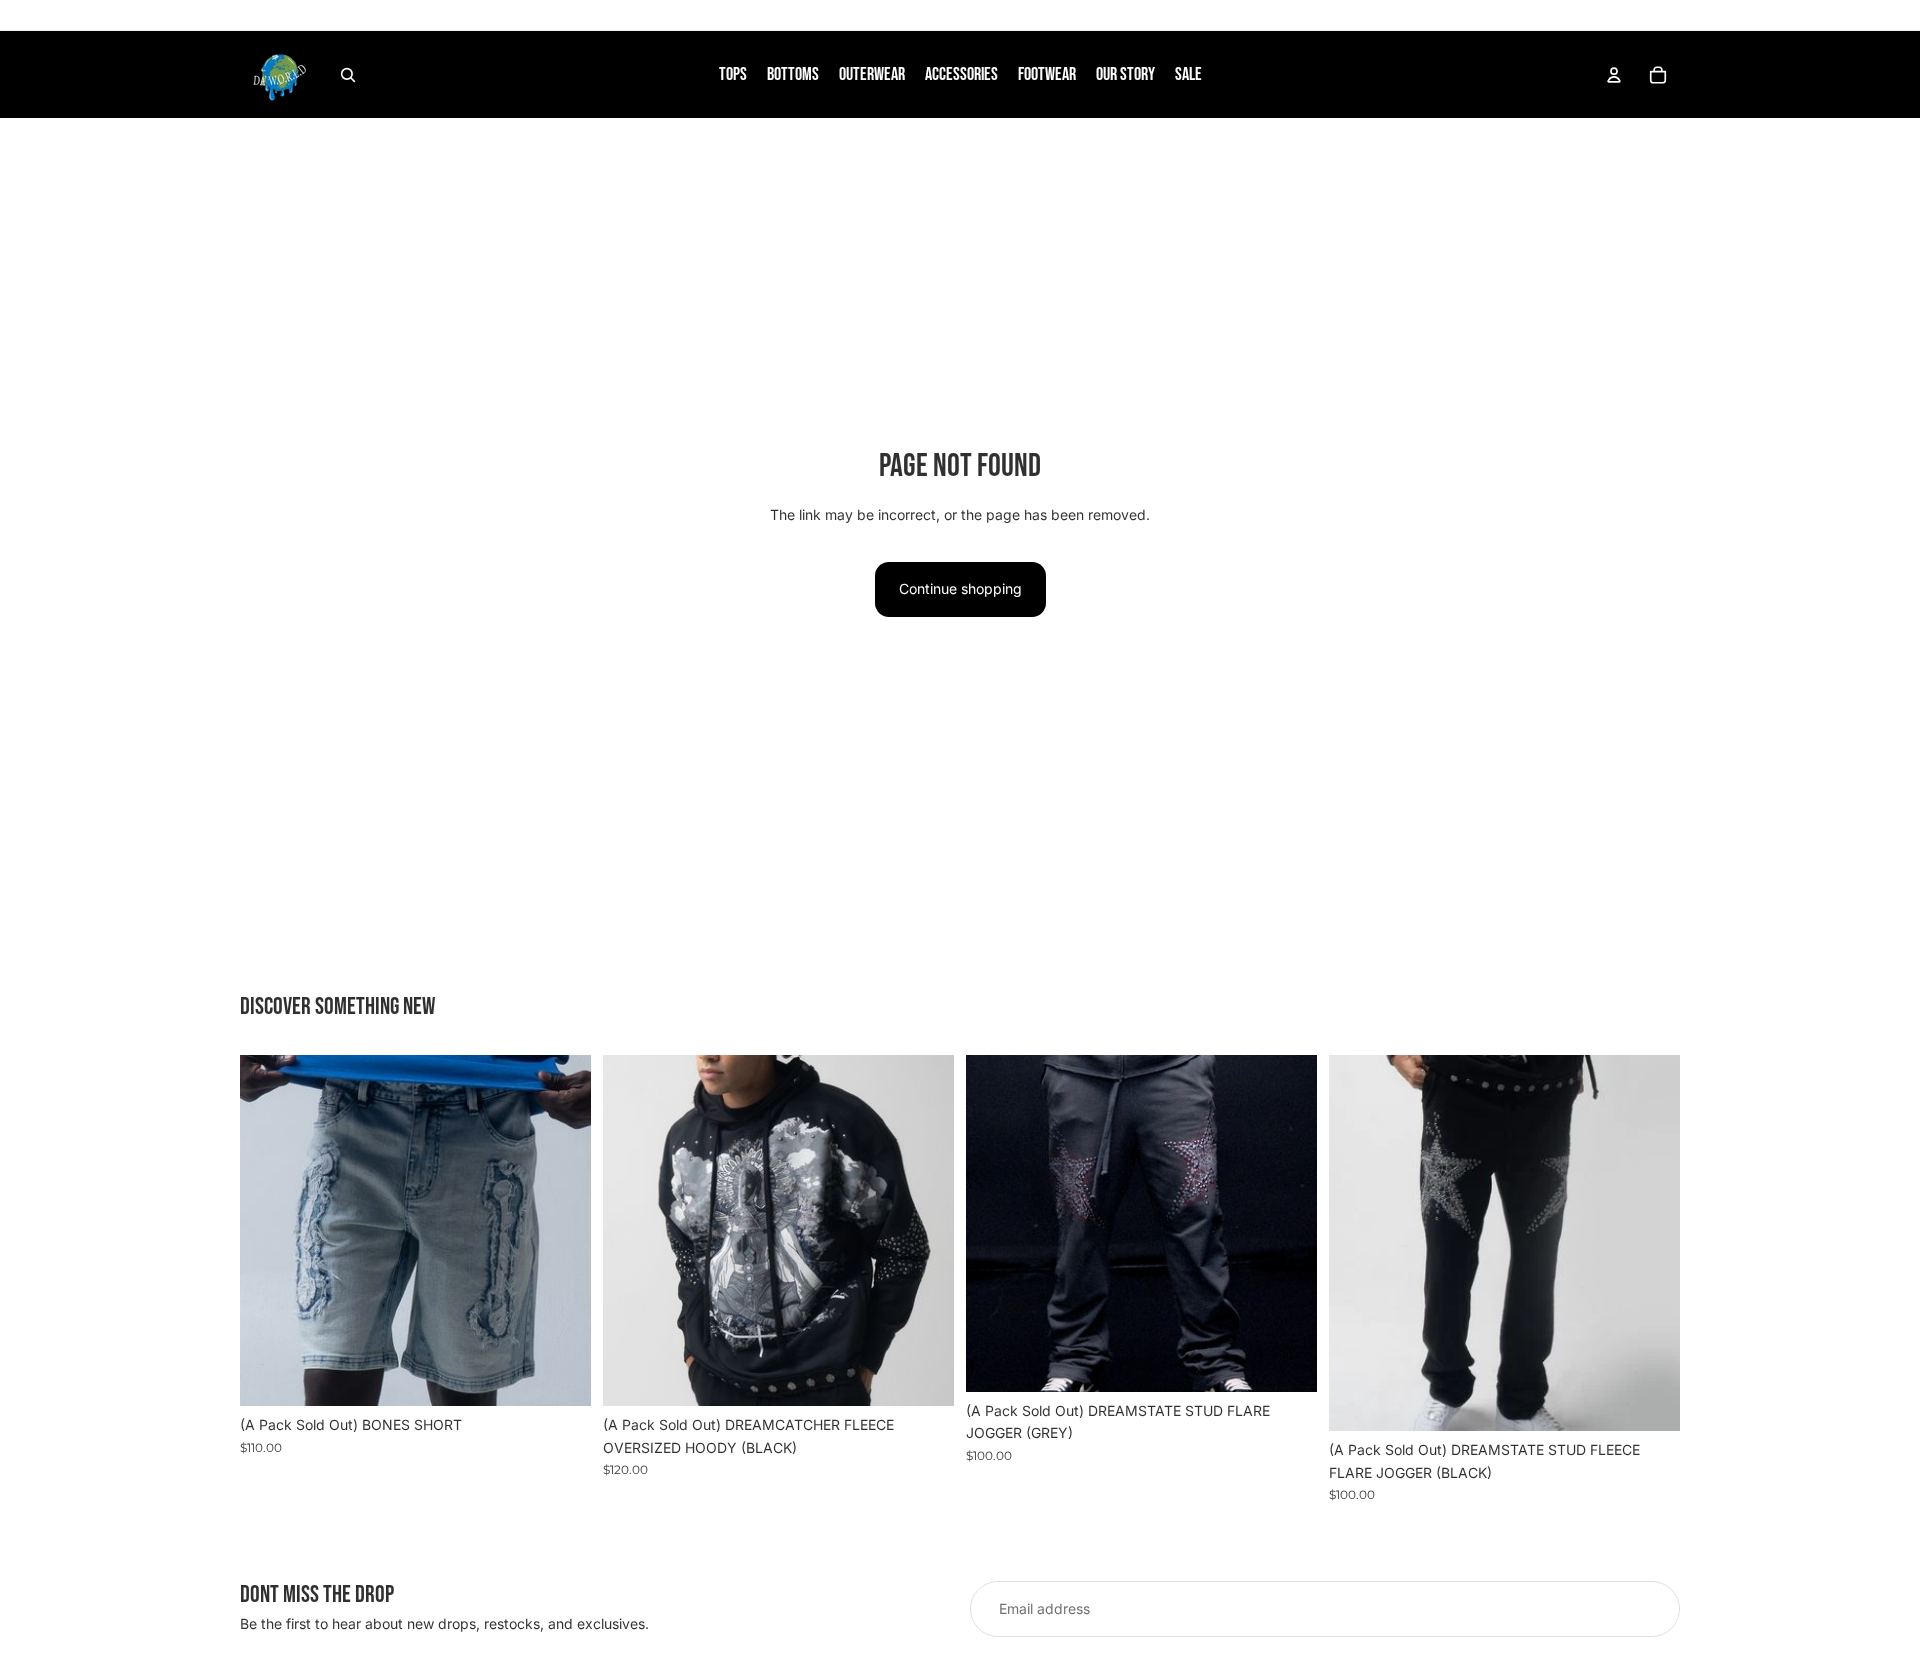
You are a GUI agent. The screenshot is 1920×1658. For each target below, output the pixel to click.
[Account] (1614, 75)
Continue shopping (960, 588)
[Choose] (560, 1376)
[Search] (348, 75)
